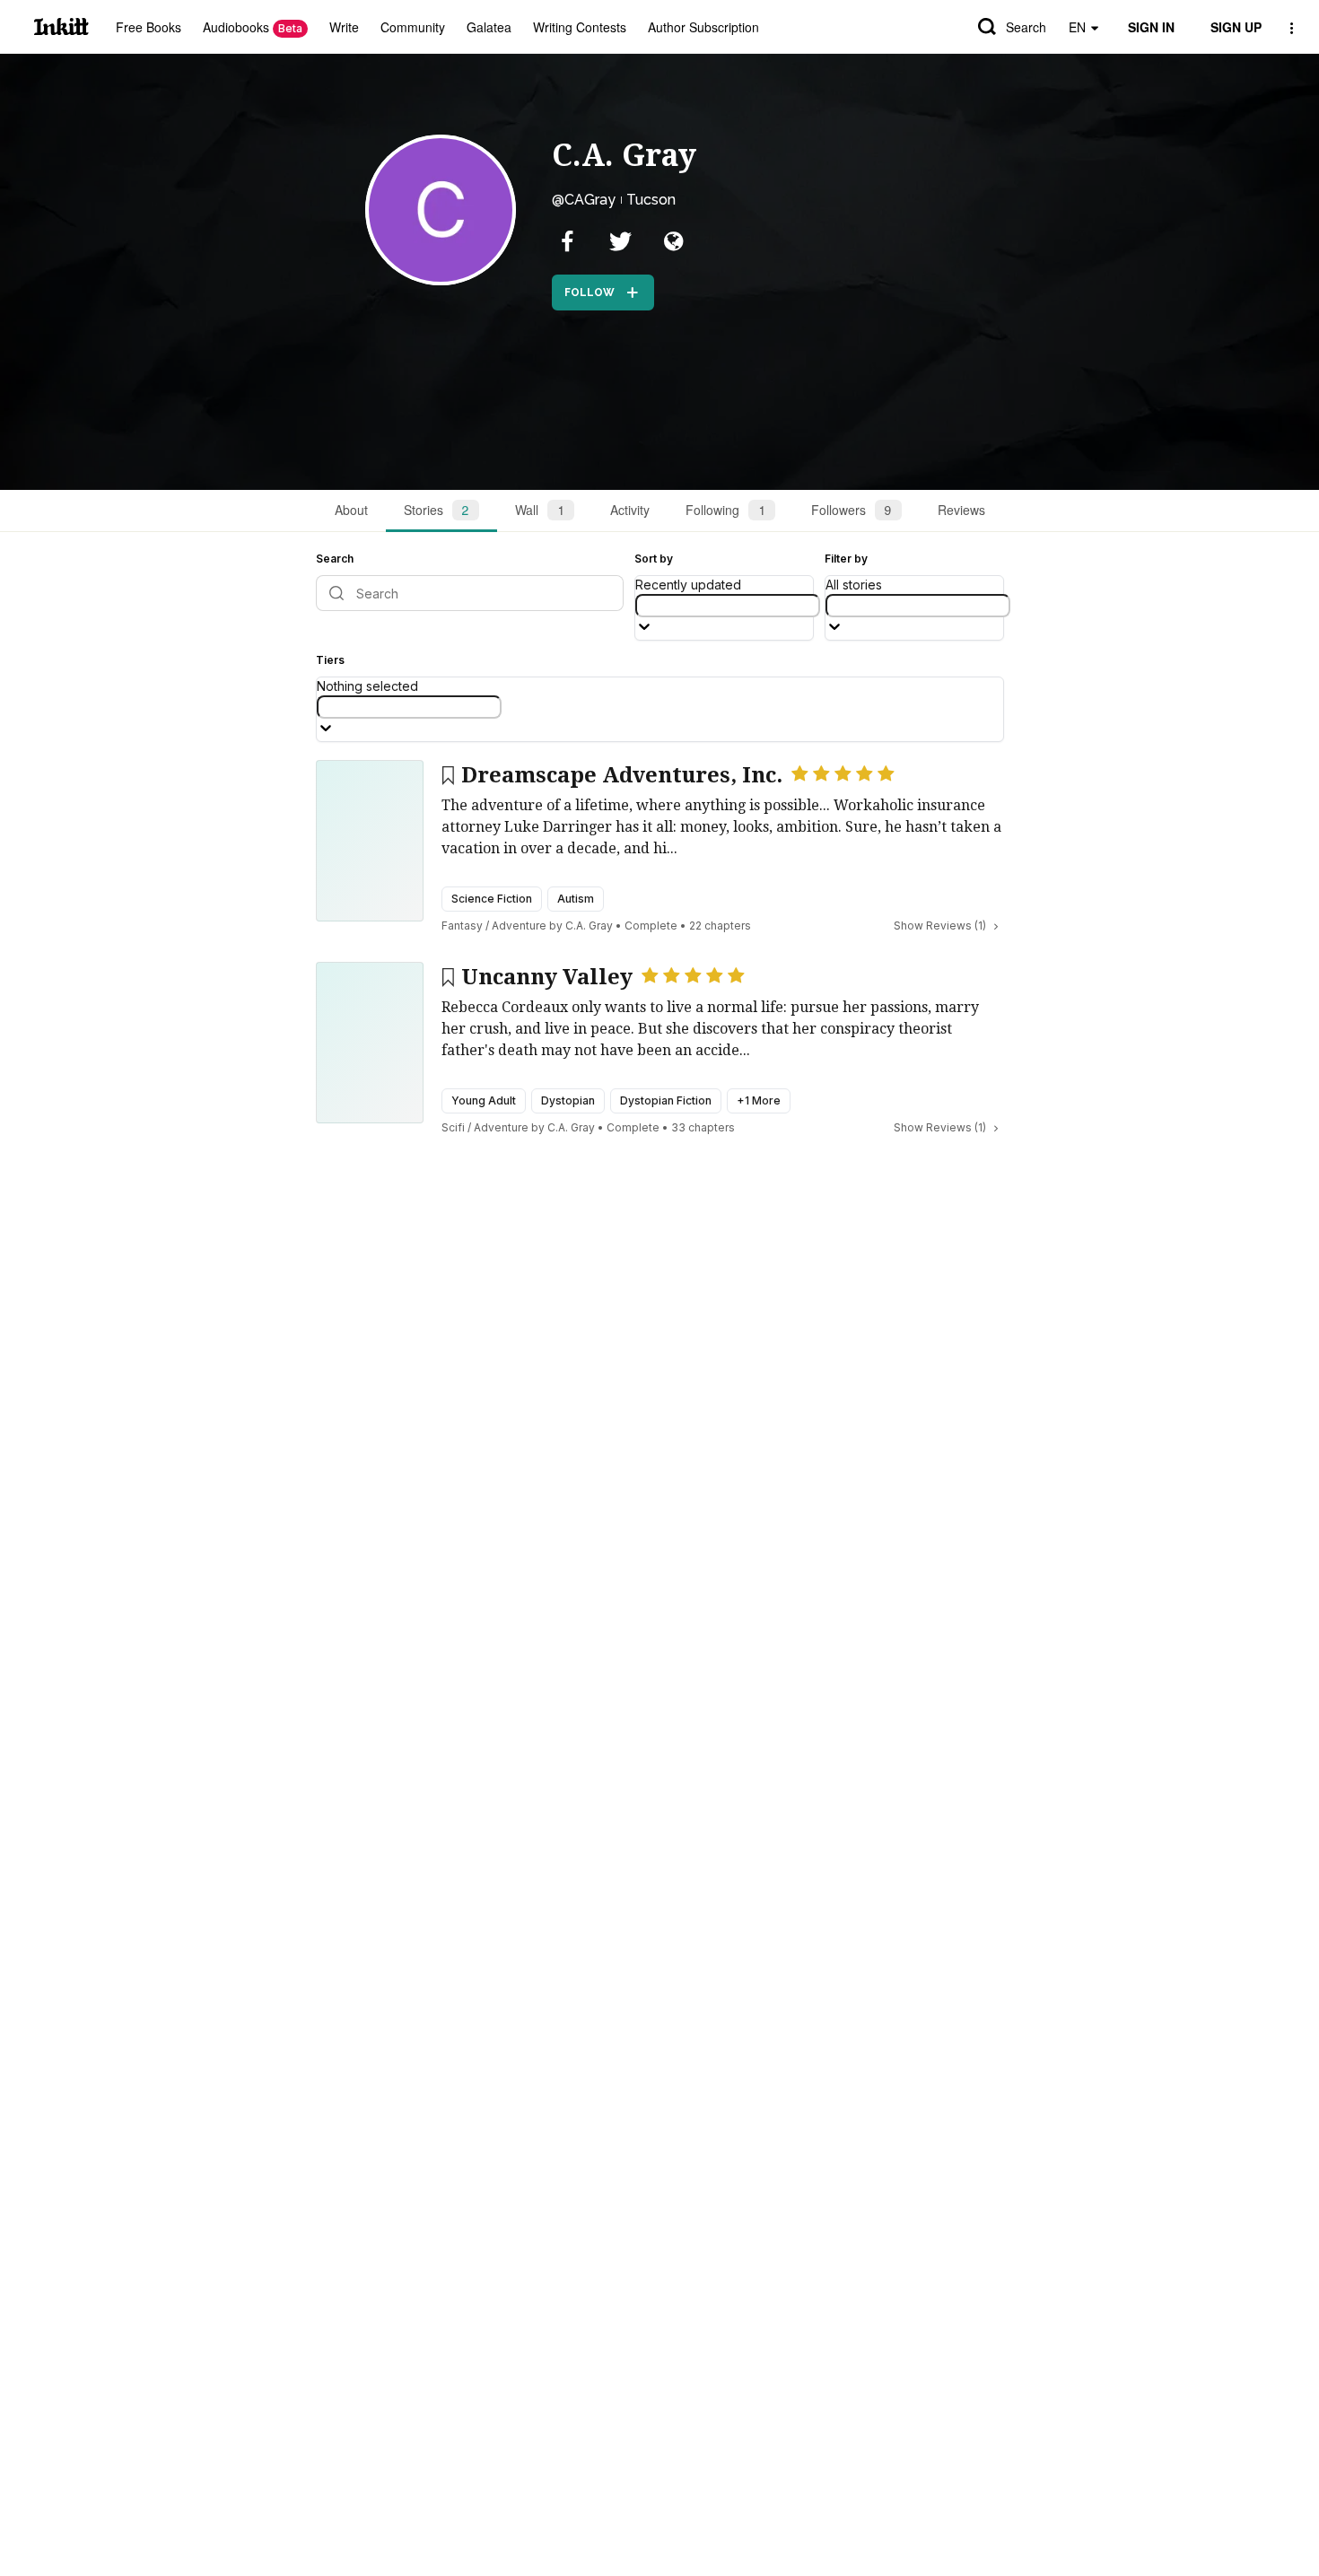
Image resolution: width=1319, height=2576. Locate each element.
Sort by (654, 559)
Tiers (330, 660)
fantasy (462, 926)
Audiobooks (253, 27)
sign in (1151, 27)
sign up (1236, 27)
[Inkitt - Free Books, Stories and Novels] (61, 26)
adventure (519, 926)
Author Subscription (703, 27)
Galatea (489, 27)
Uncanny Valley (547, 977)
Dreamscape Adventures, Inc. (622, 775)
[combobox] (728, 606)
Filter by (846, 559)
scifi (453, 1127)
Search (1026, 27)
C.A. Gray (624, 155)
